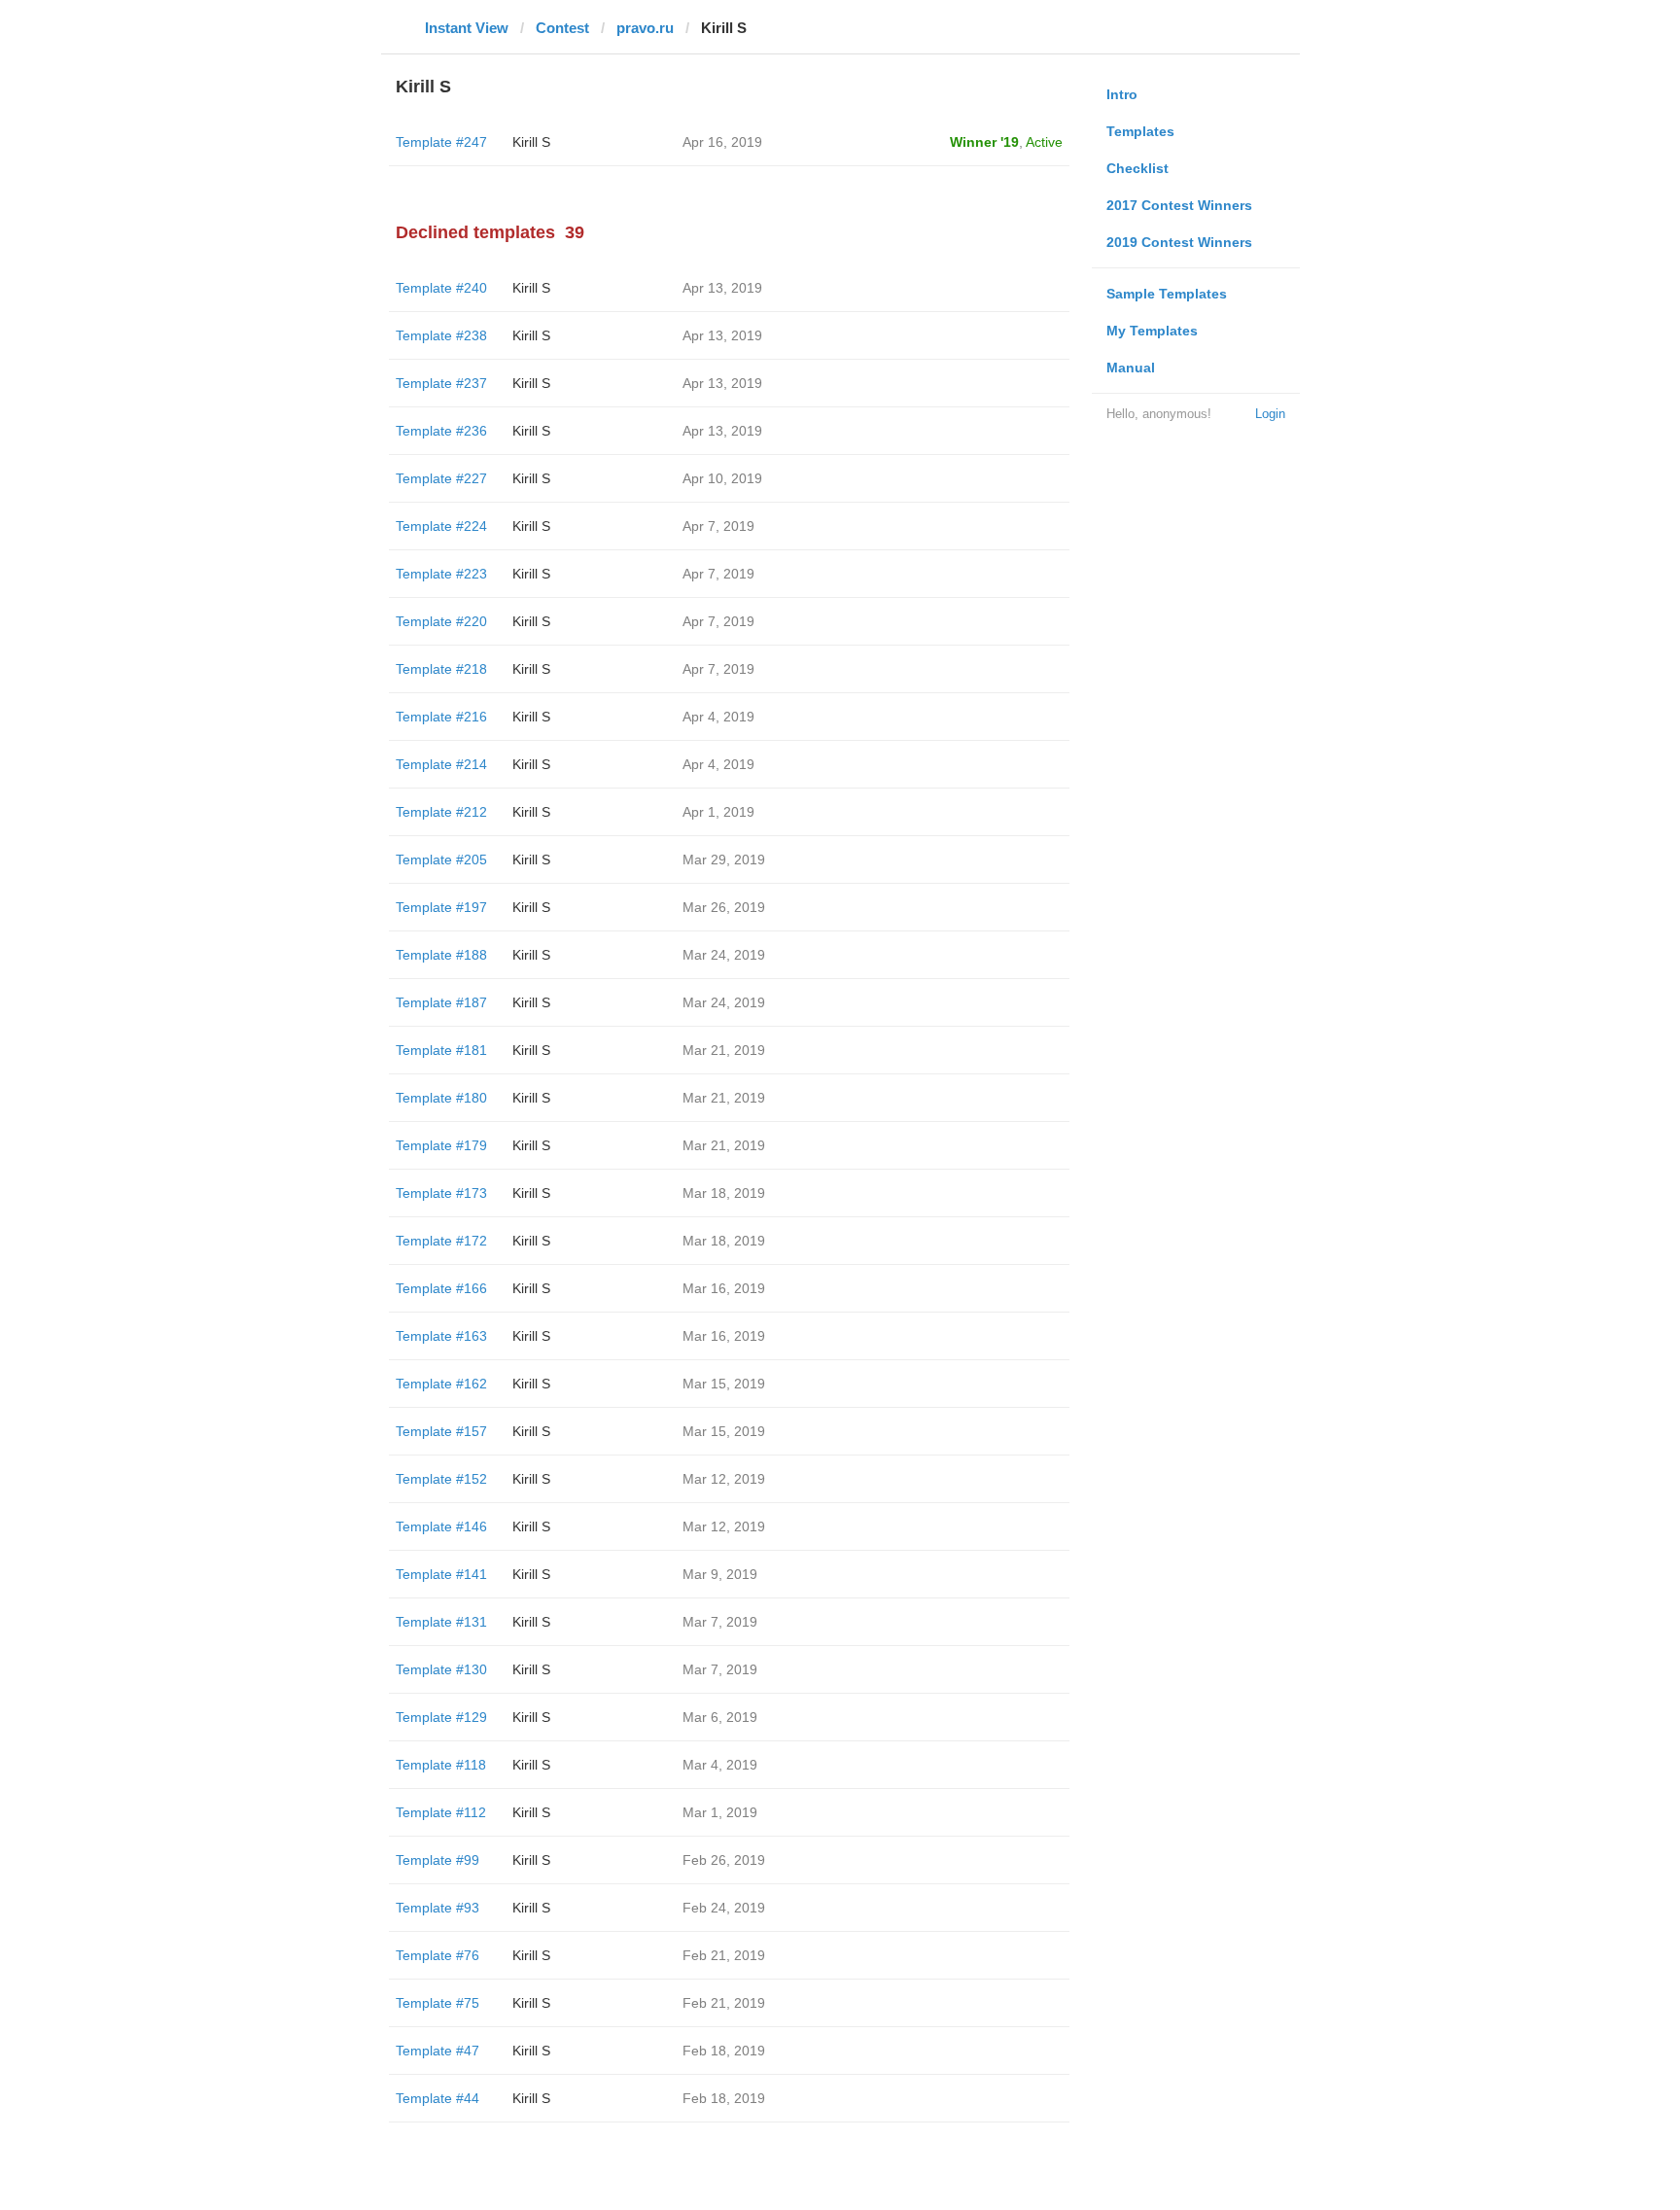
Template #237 (441, 383)
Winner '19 (984, 142)
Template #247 (441, 142)
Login (1270, 414)
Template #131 (441, 1622)
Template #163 (441, 1336)
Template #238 (441, 335)
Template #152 (441, 1479)
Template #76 (437, 1955)
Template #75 (437, 2003)
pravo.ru (645, 28)
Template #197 (441, 907)
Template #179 (441, 1145)
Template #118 (441, 1765)
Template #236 (441, 431)
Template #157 (441, 1431)
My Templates (1152, 331)
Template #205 (441, 859)
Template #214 (441, 764)
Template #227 (441, 478)
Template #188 (441, 955)
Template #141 (441, 1574)
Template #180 (441, 1098)
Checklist (1137, 168)
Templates (1140, 131)
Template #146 (441, 1526)
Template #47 (437, 2051)
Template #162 (441, 1384)
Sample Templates (1167, 294)
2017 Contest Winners (1179, 205)
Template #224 (441, 526)
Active (1044, 142)
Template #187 (441, 1002)
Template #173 (441, 1193)
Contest (562, 28)
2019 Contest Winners (1179, 242)
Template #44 (437, 2098)
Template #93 (437, 1908)
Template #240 (441, 288)
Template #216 (441, 717)
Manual (1131, 368)
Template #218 (441, 669)
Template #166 (441, 1288)
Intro (1122, 94)
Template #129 (441, 1717)
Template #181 (441, 1050)
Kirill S (531, 142)
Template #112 (441, 1812)
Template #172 (441, 1241)
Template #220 (441, 621)
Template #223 (441, 574)
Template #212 (441, 812)
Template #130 (441, 1669)
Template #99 (437, 1860)
